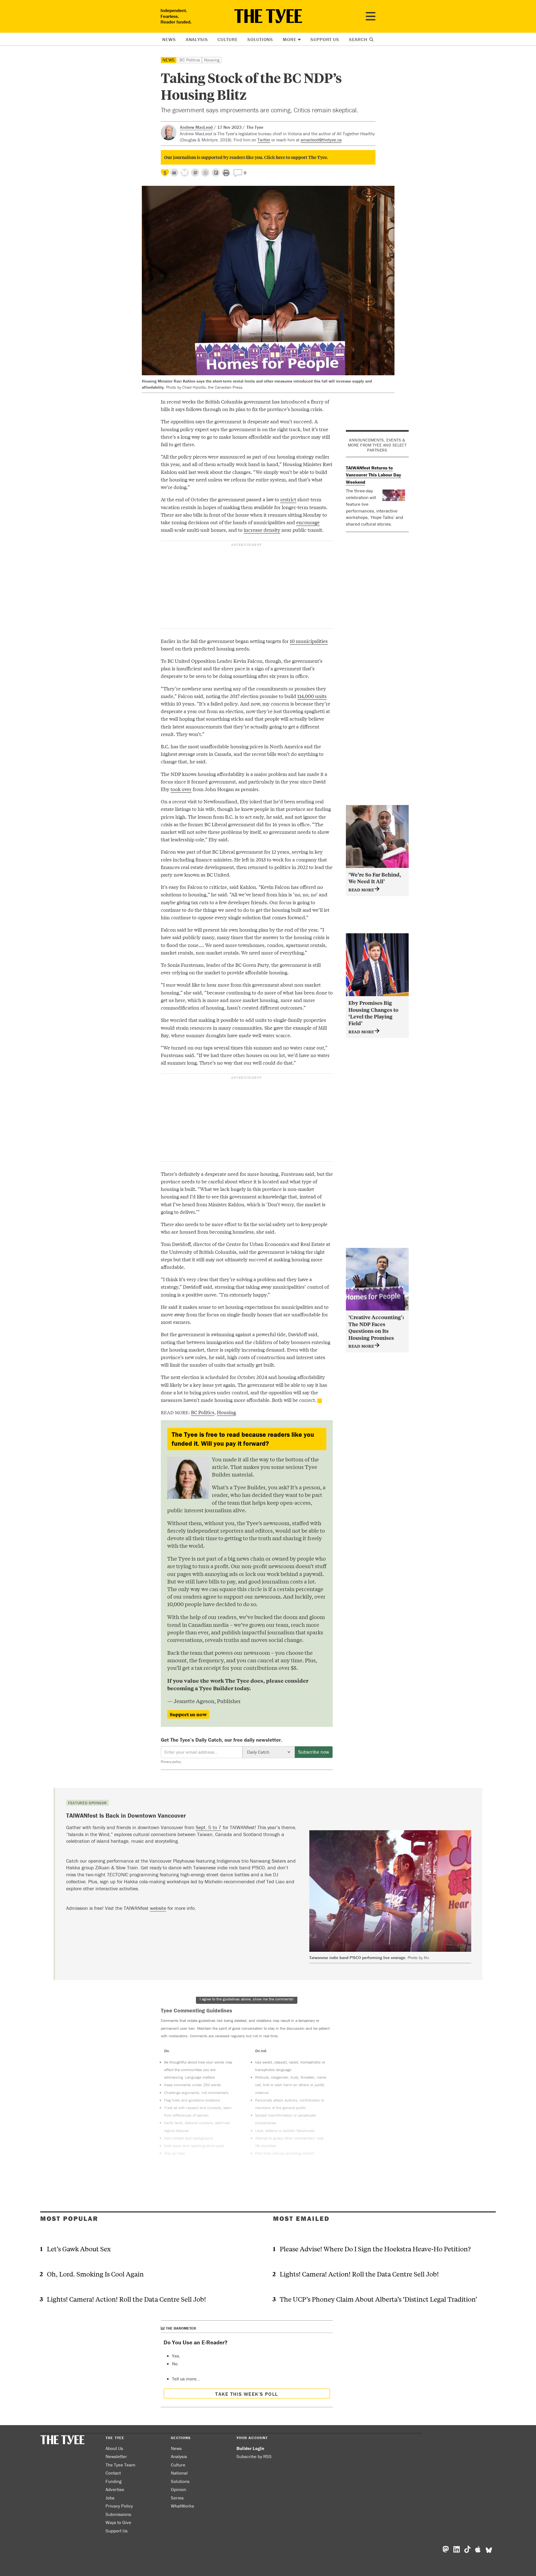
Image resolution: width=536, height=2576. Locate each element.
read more (362, 890)
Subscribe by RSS (254, 2456)
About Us (114, 2448)
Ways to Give (118, 2522)
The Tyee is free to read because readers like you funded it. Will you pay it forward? (243, 1439)
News (169, 39)
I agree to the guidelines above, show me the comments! (247, 1999)
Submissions (118, 2514)
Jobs (110, 2498)
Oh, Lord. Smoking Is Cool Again (95, 2274)
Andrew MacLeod (196, 127)
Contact (113, 2473)
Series (177, 2498)
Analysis (197, 39)
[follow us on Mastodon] (195, 173)
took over (181, 789)
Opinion (179, 2489)
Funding (113, 2481)
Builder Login (250, 2448)
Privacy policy (171, 1762)
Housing (212, 60)
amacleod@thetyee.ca (321, 140)
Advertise (115, 2489)
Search (359, 39)
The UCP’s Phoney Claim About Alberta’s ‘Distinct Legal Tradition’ (378, 2299)
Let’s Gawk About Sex (79, 2249)
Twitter (264, 140)
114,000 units (312, 696)
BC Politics (190, 60)
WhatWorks (182, 2506)
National (179, 2473)
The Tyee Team (120, 2465)
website (158, 1908)
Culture (228, 39)
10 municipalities (309, 641)
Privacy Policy (119, 2506)
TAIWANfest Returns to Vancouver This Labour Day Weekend (374, 475)
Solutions (260, 39)
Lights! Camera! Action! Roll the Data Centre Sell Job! (126, 2299)
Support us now (188, 1714)
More (289, 39)
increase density (262, 530)
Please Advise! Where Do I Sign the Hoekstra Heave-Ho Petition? (375, 2249)
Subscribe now (314, 1752)
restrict (288, 499)
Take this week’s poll (247, 2394)
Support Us (325, 39)
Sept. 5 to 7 (209, 1827)
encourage (308, 522)
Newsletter (116, 2456)
